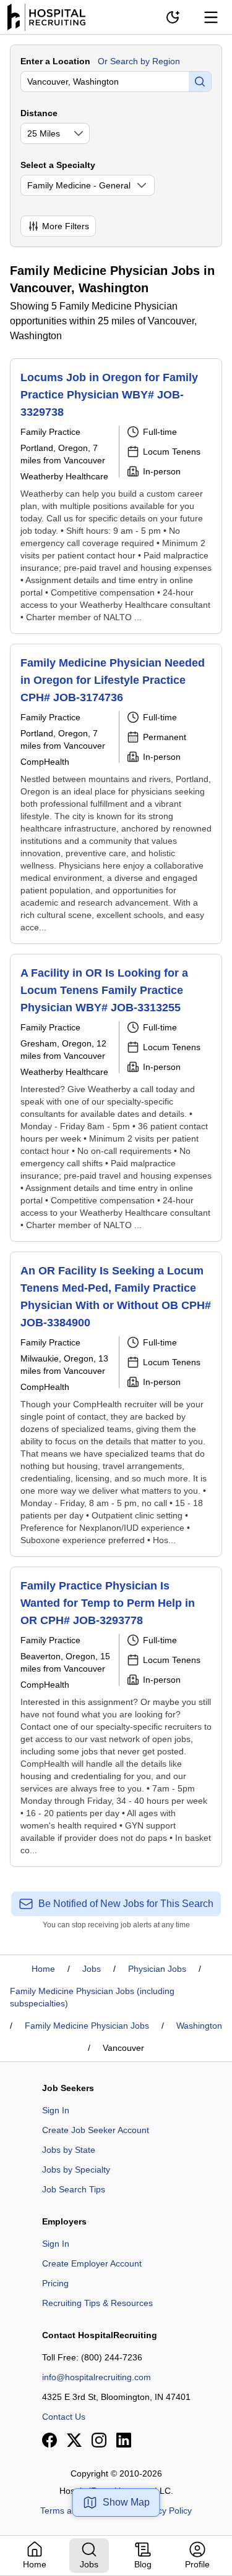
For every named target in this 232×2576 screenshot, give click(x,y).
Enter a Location (55, 61)
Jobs (92, 1969)
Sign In (56, 2110)
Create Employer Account (92, 2263)
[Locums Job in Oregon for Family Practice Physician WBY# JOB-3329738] (116, 496)
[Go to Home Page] (46, 17)
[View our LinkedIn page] (124, 2440)
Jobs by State (69, 2150)
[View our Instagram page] (99, 2440)
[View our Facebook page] (49, 2440)
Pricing (55, 2283)
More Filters (66, 226)
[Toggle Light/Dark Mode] (173, 17)
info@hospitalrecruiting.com (97, 2377)
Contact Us (64, 2417)
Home (43, 1969)
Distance (39, 113)
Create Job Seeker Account (96, 2130)
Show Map (126, 2502)
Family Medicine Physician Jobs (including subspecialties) (92, 1997)
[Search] (200, 82)
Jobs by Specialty (76, 2170)
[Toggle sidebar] (211, 17)
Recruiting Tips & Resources (97, 2303)
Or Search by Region (139, 61)
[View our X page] (74, 2440)
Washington (199, 2026)
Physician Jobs (157, 1969)
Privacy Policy (165, 2511)
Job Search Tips (74, 2189)
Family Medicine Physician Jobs (87, 2026)
